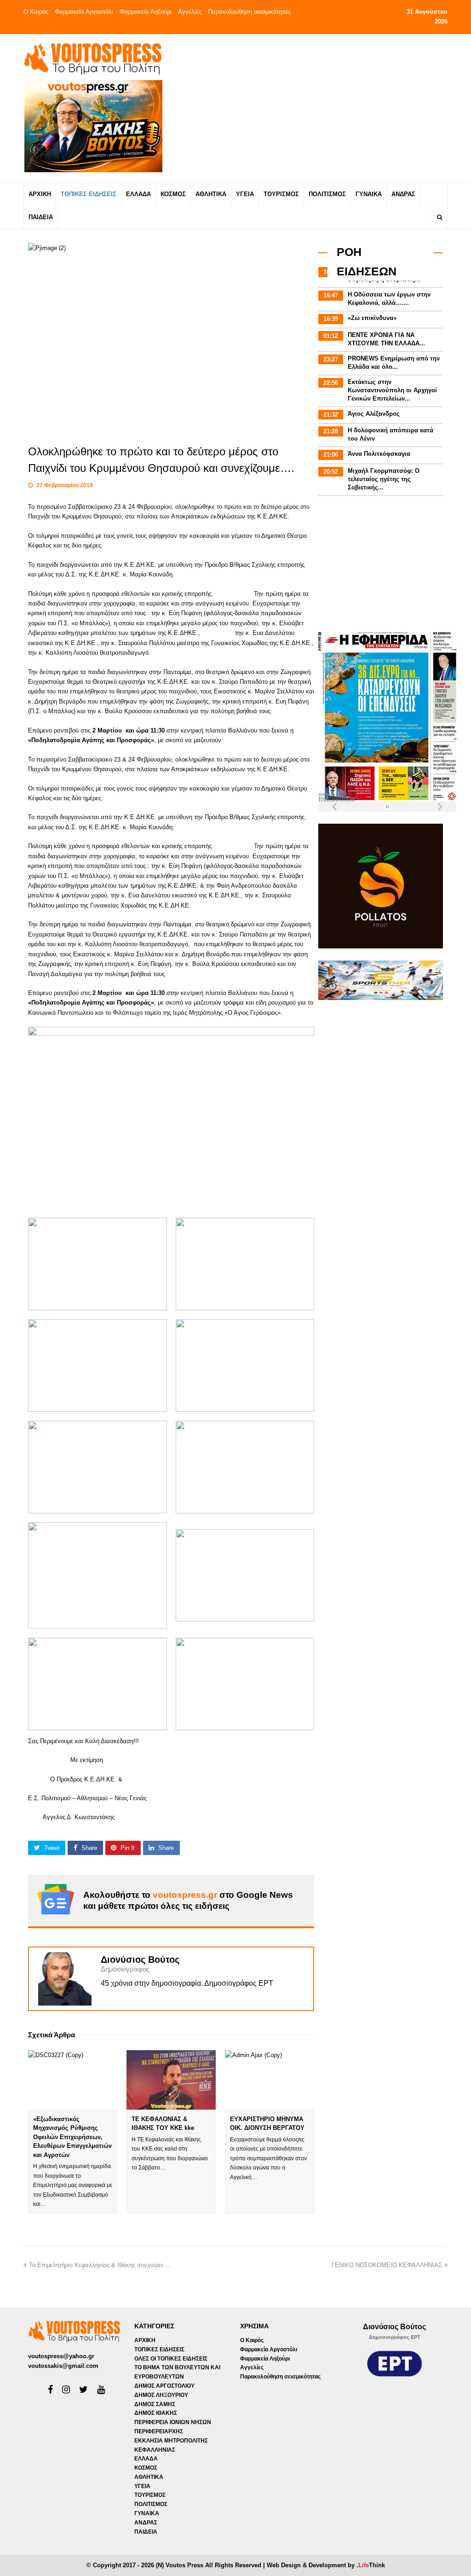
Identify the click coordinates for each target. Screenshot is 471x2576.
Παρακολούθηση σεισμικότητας (249, 12)
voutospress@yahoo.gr (61, 2356)
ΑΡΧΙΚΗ (145, 2340)
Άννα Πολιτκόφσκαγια (379, 454)
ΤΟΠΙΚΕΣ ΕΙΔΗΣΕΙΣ (159, 2349)
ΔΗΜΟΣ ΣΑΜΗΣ (155, 2404)
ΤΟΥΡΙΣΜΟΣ (150, 2495)
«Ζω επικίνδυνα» (372, 318)
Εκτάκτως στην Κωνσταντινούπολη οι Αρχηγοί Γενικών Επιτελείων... (392, 390)
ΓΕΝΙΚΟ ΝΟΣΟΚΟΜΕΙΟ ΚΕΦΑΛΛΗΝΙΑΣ (387, 2265)
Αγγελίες (190, 12)
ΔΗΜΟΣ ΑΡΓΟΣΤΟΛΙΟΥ (164, 2386)
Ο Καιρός (36, 12)
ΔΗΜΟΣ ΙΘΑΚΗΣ (156, 2413)
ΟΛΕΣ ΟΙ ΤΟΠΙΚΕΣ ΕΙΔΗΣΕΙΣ (171, 2359)
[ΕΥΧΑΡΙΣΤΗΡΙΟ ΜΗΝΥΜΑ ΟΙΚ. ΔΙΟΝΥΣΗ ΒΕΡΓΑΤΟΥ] (270, 2080)
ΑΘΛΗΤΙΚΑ (149, 2477)
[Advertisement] (312, 108)
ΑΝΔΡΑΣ (146, 2523)
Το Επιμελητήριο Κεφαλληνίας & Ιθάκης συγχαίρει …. (101, 2265)
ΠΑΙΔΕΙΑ (146, 2532)
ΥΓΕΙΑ (142, 2486)
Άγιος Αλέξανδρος (374, 414)
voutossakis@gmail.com (63, 2366)
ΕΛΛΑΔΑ (146, 2459)
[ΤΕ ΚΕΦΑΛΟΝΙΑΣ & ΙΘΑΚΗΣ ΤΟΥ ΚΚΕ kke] (171, 2080)
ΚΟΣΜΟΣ (146, 2468)
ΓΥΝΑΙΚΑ (147, 2513)
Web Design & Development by (326, 2565)
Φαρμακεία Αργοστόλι (84, 12)
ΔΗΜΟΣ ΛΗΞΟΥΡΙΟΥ (161, 2395)
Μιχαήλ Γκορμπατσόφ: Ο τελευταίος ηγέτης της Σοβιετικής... (384, 479)
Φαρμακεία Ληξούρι (146, 12)
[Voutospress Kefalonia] (92, 59)
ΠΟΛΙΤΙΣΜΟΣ (151, 2504)
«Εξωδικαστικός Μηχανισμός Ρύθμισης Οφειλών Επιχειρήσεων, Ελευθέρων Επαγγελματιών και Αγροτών (72, 2137)
